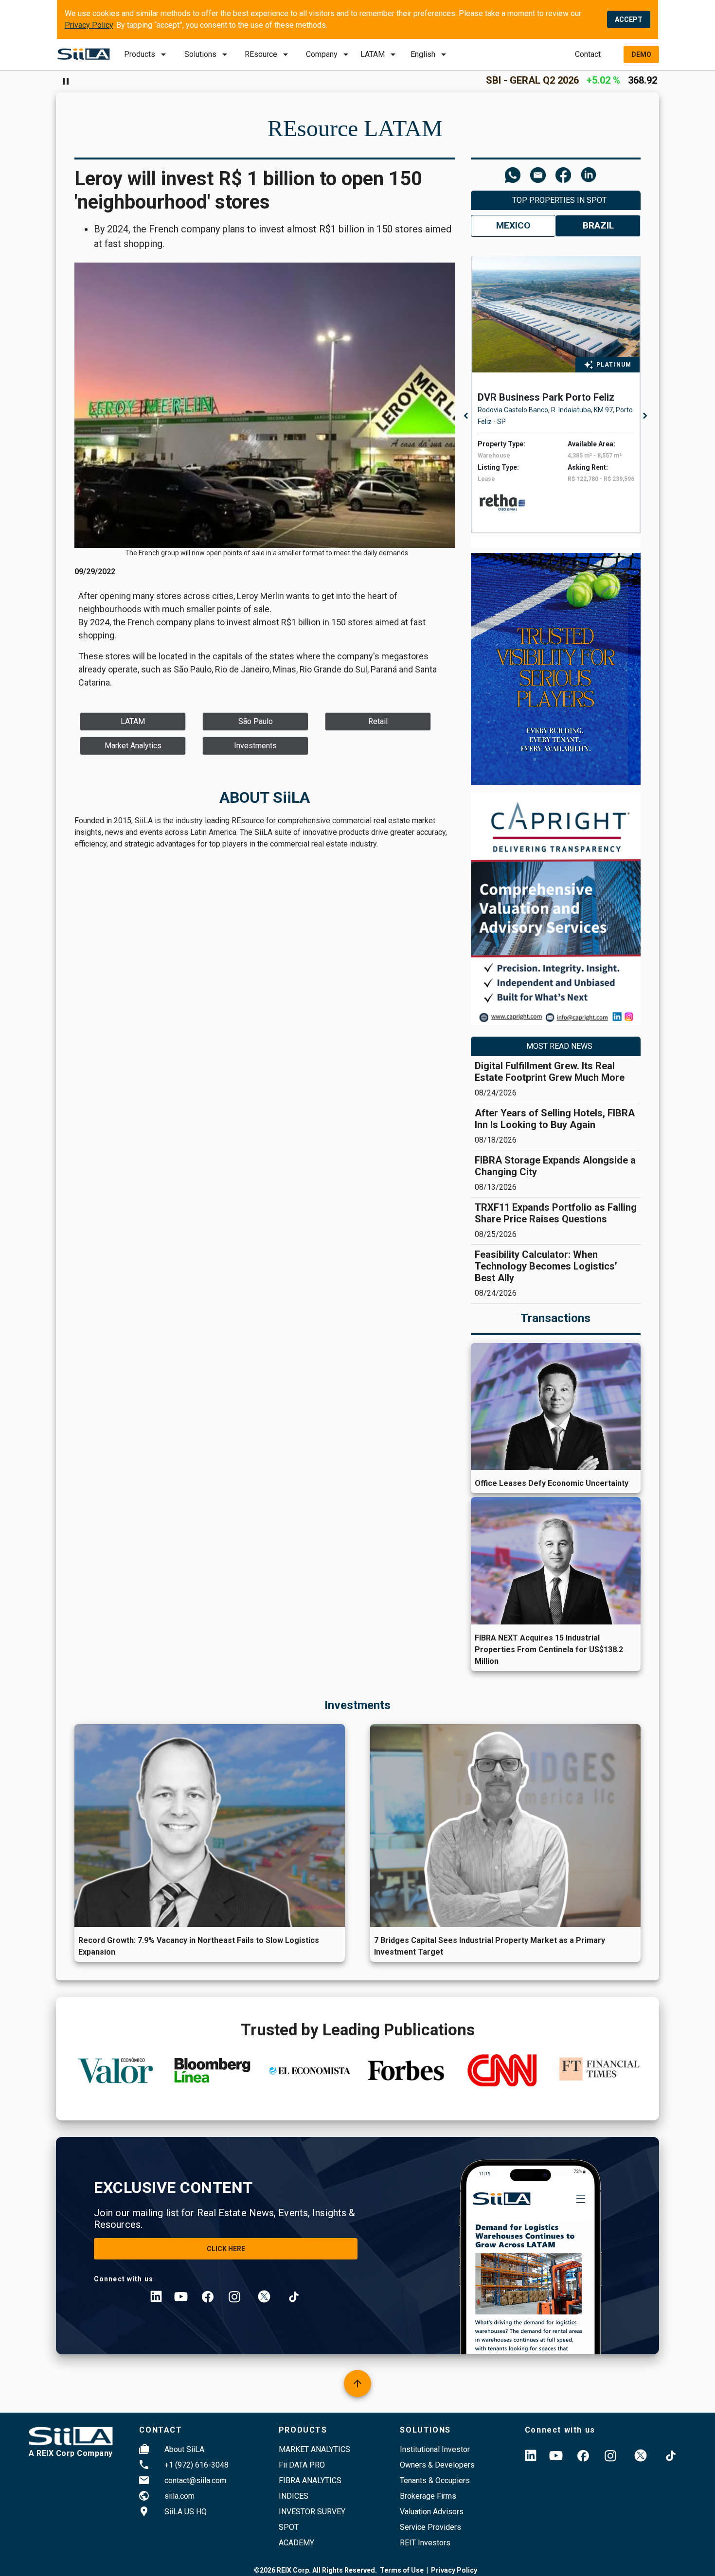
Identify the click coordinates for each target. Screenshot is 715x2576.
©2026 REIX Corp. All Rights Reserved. (315, 2570)
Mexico (513, 225)
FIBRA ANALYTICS (310, 2480)
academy (296, 2543)
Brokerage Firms (428, 2496)
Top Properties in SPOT (559, 200)
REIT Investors (425, 2543)
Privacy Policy (89, 25)
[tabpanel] (558, 395)
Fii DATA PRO (302, 2465)
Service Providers (430, 2527)
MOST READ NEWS (559, 1046)
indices (294, 2496)
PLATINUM (614, 365)
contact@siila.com (195, 2480)
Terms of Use (402, 2570)
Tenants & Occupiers (435, 2480)
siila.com (179, 2496)
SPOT (289, 2527)
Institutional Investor (435, 2449)
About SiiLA (184, 2449)
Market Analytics (314, 2449)
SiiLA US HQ (186, 2512)
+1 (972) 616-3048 (197, 2465)
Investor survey (312, 2512)
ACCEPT (629, 19)
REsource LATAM (355, 128)
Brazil (598, 225)
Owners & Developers (437, 2465)
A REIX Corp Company (71, 2453)
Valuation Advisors (432, 2512)
